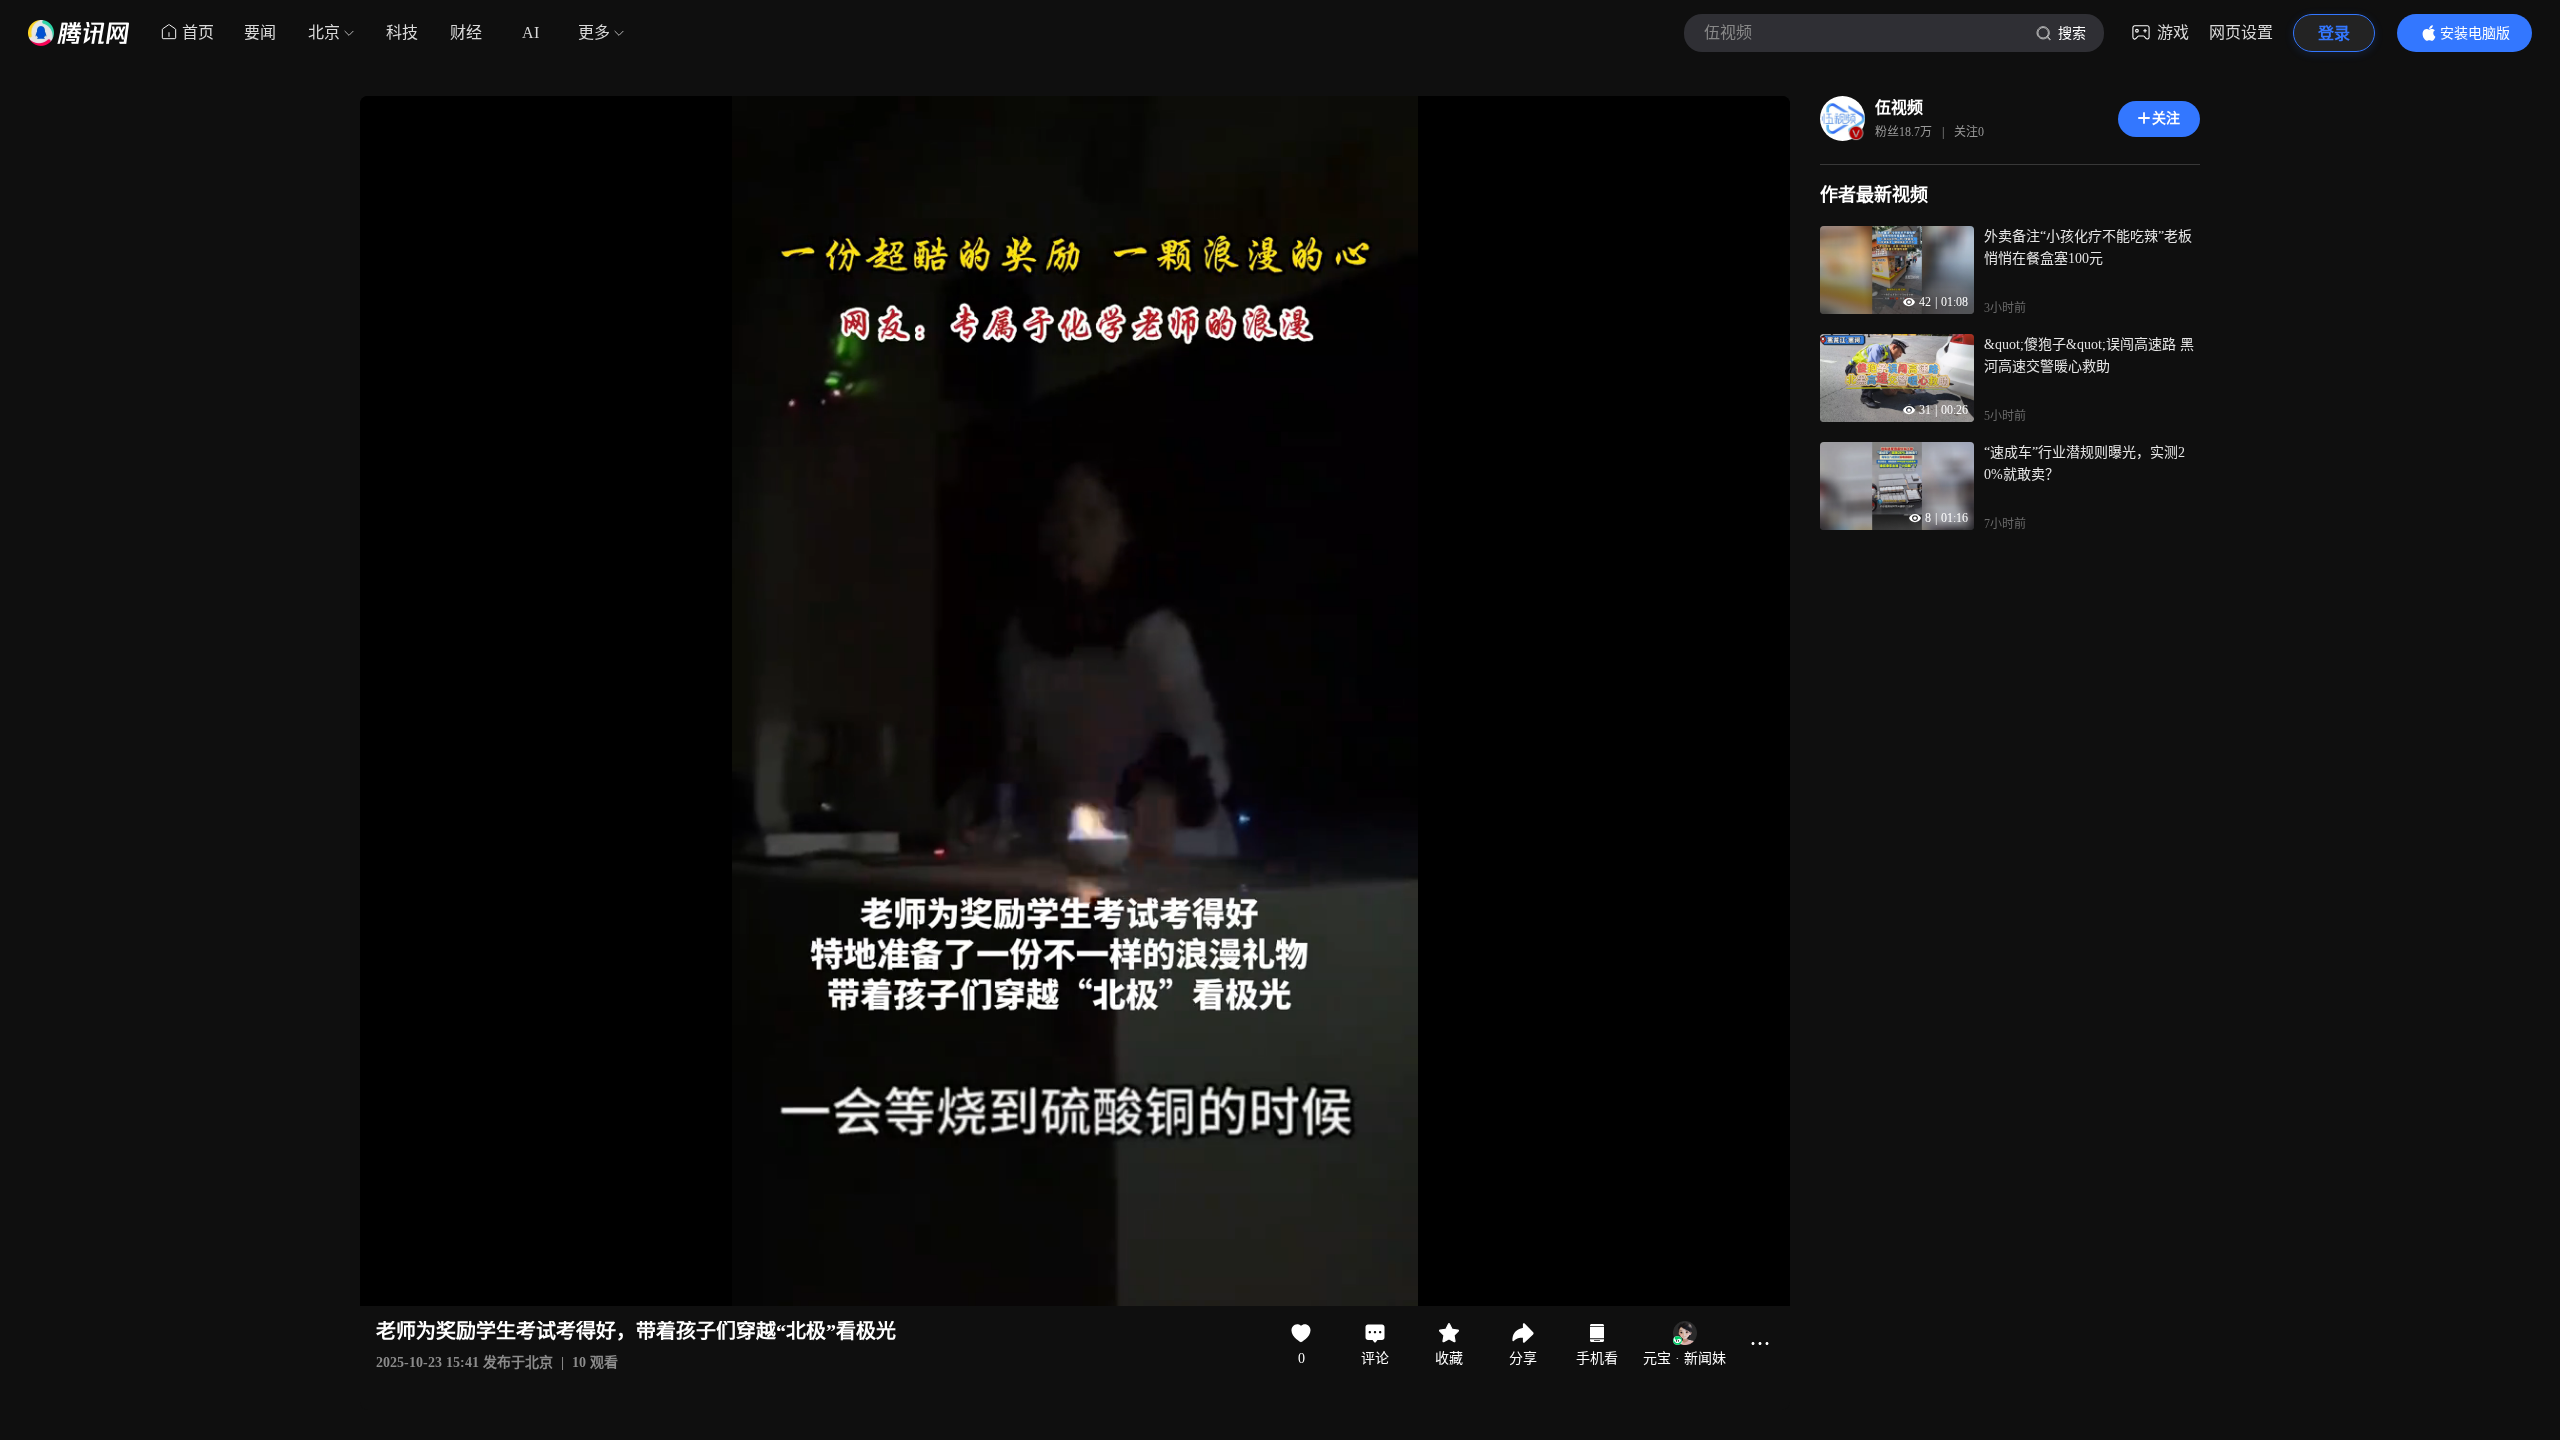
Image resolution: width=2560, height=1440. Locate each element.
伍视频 (1899, 107)
